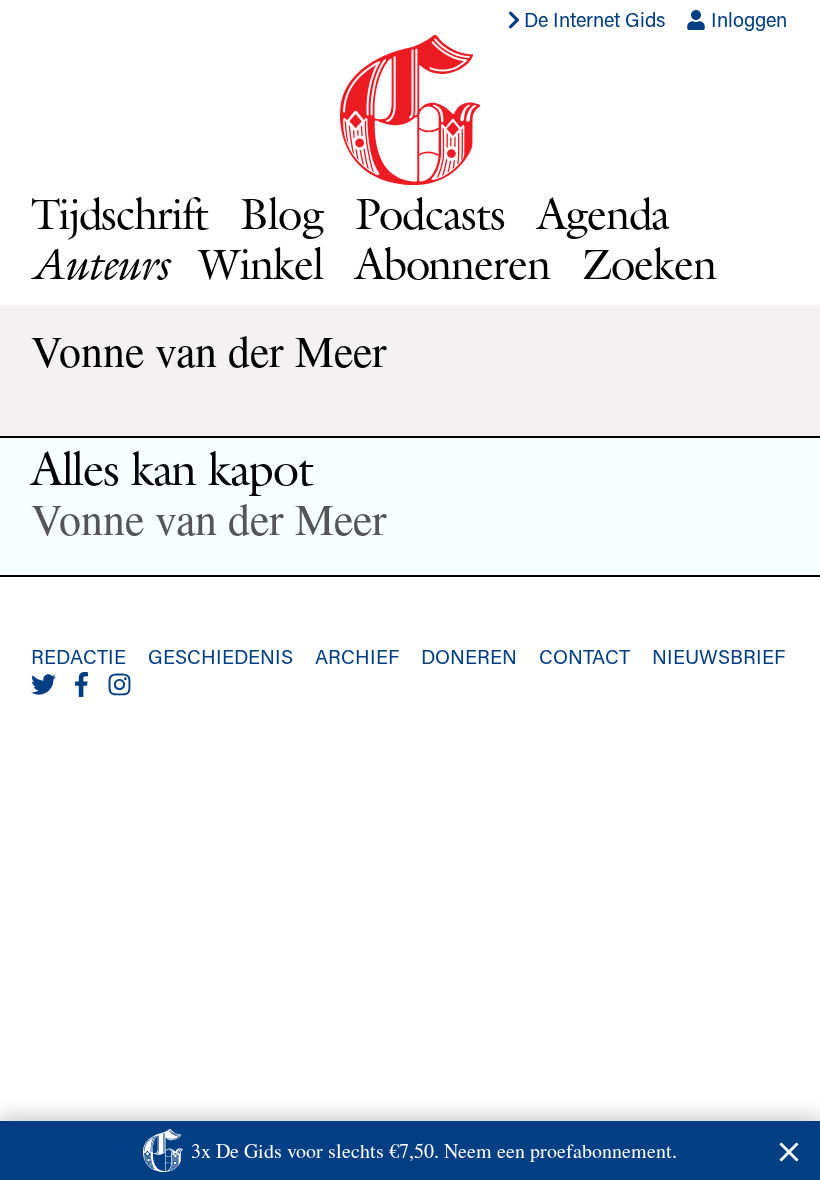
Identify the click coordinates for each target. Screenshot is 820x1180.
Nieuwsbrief (718, 656)
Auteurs (99, 263)
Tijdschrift (119, 213)
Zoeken (649, 263)
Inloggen (746, 19)
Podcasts (430, 213)
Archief (357, 656)
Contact (584, 656)
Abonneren (452, 263)
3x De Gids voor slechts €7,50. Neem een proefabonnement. (434, 1150)
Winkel (261, 263)
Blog (281, 213)
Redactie (78, 656)
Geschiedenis (220, 656)
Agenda (603, 213)
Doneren (469, 656)
